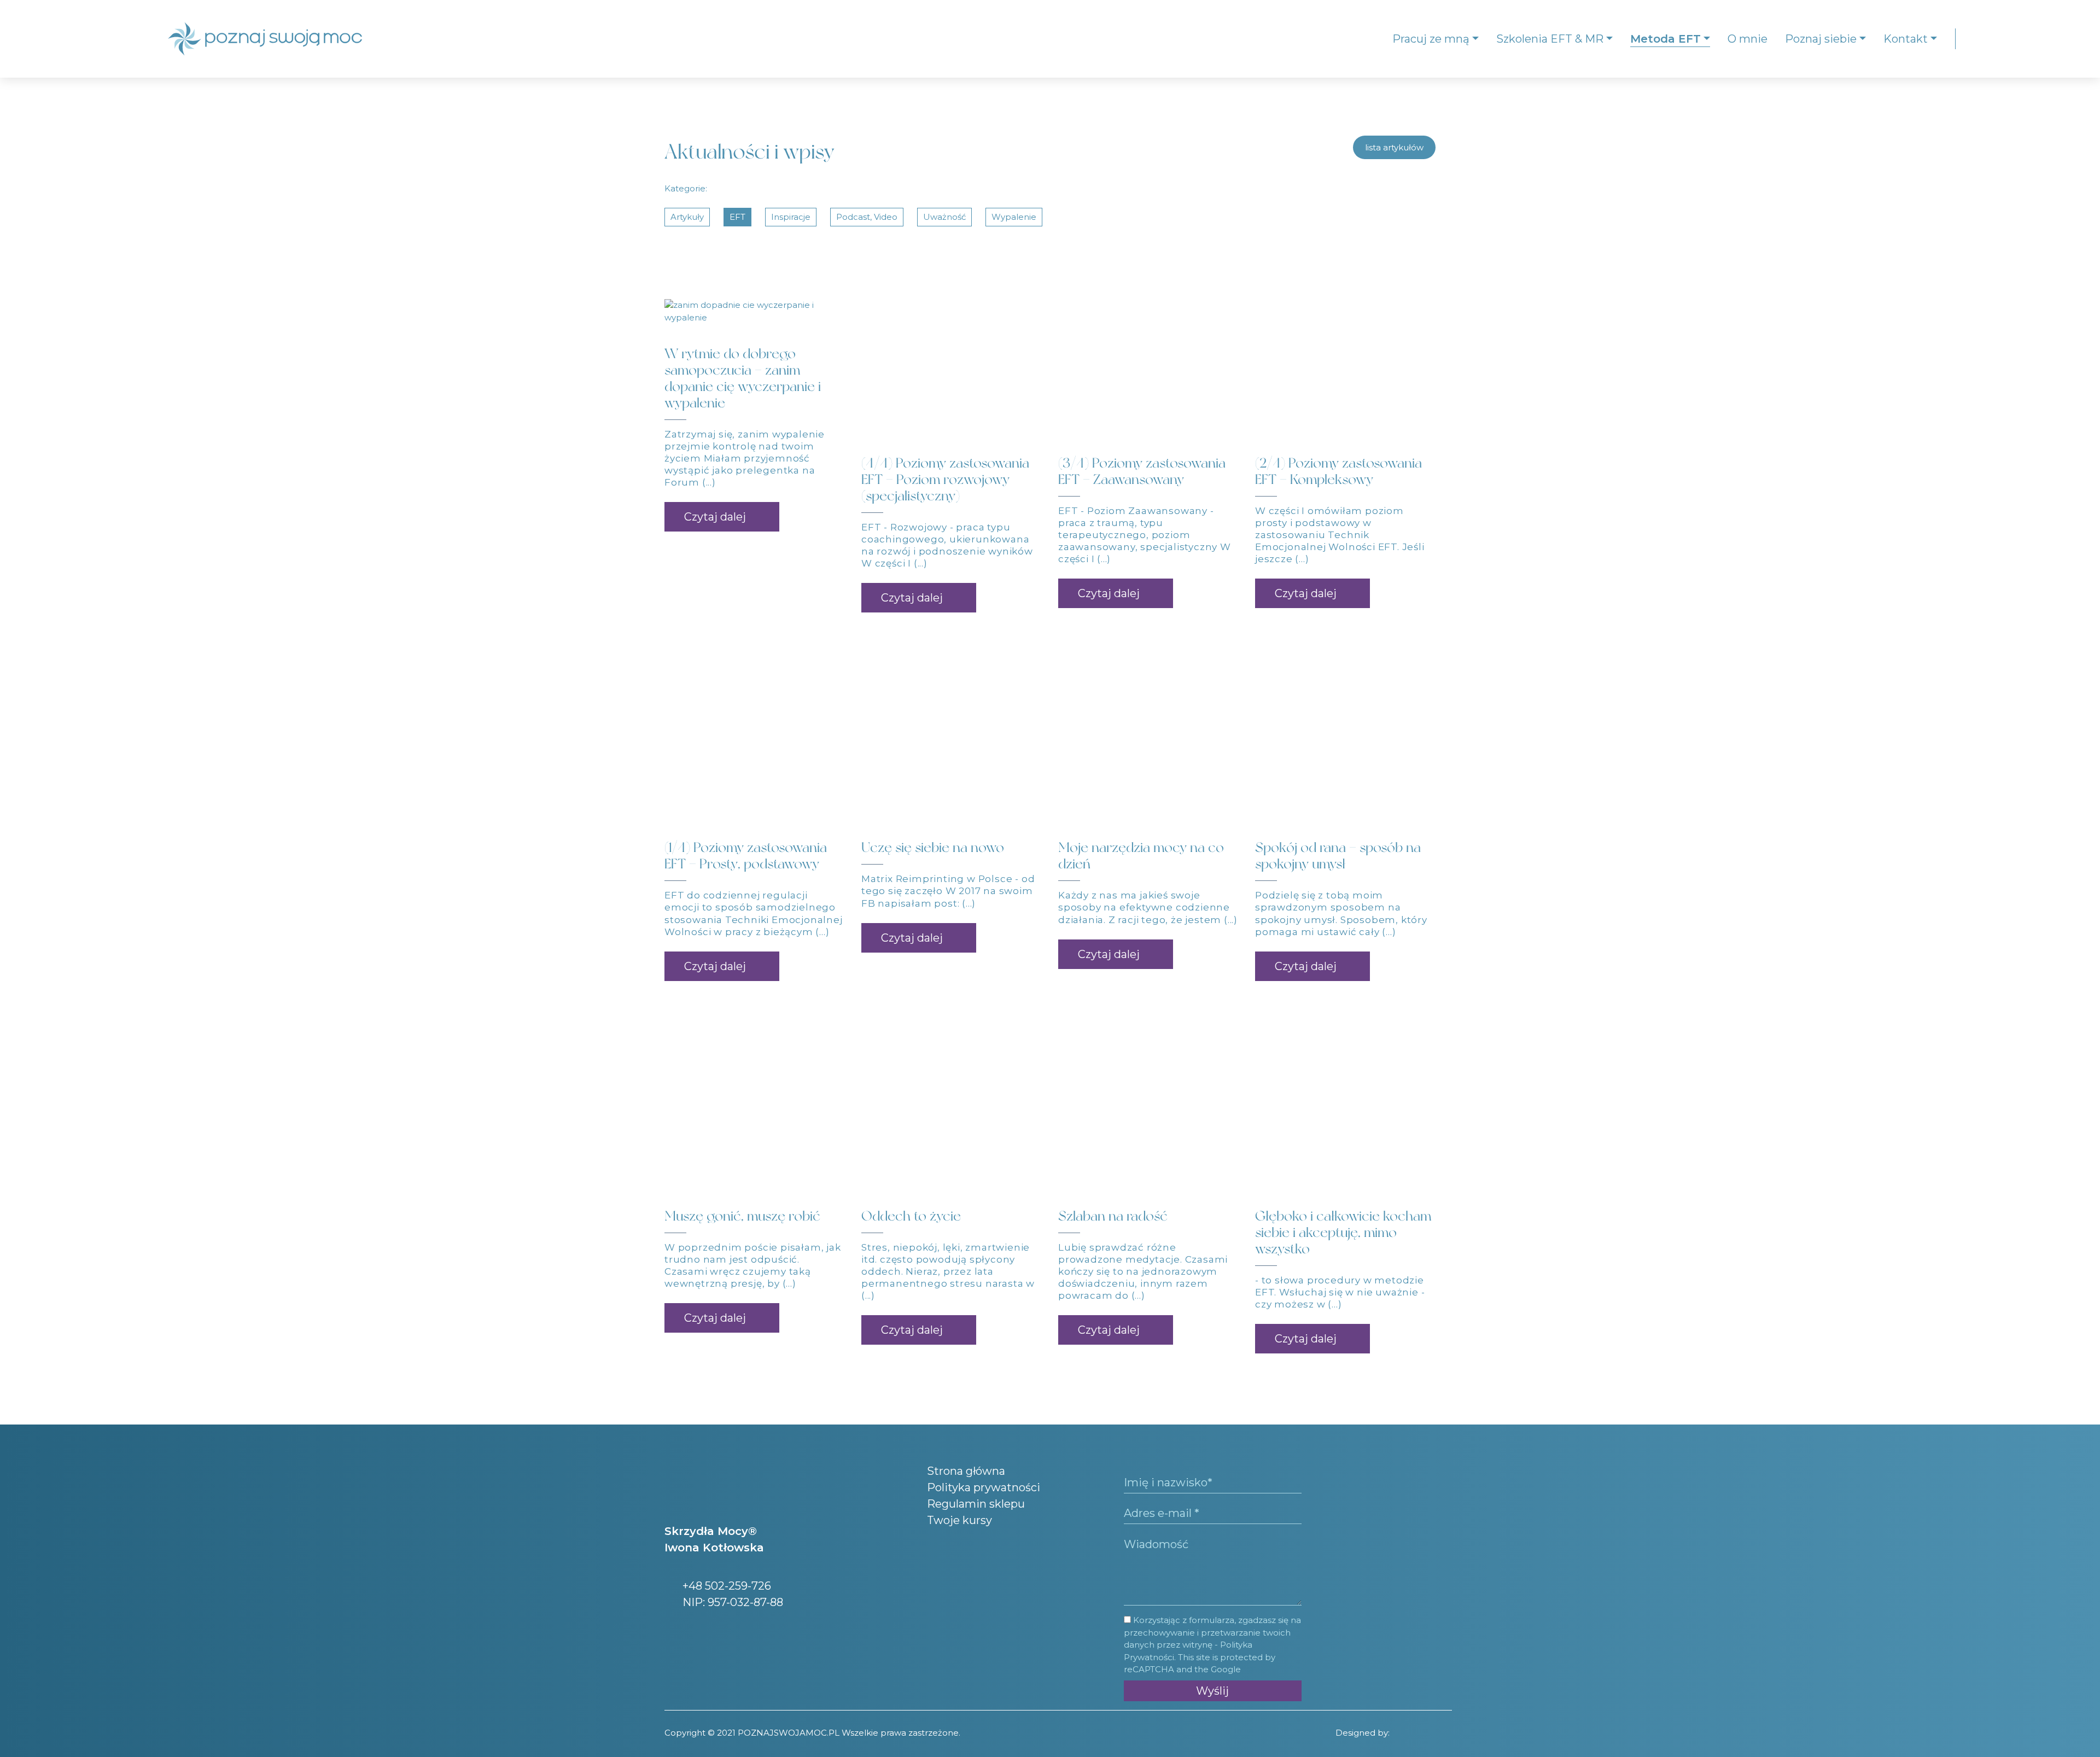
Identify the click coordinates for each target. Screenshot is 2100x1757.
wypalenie (1014, 217)
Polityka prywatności (984, 1487)
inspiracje (791, 217)
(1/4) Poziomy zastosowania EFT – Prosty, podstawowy (746, 856)
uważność (944, 217)
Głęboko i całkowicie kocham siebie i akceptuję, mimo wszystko (1343, 1232)
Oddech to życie (911, 1216)
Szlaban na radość (1113, 1216)
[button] (722, 517)
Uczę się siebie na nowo (933, 847)
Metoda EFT (1666, 39)
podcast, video (867, 217)
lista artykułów (1394, 147)
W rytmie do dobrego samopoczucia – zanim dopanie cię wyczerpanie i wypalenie (743, 378)
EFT (737, 217)
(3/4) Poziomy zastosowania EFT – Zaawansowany (1142, 471)
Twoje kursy (959, 1520)
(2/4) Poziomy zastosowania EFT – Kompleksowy (1338, 471)
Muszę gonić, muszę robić (742, 1216)
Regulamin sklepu (976, 1504)
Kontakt (1906, 39)
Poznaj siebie (1821, 39)
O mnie (1748, 39)
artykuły (687, 217)
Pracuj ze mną (1431, 39)
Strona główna (966, 1471)
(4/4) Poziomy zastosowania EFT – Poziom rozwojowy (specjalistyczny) (945, 479)
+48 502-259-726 (725, 1586)
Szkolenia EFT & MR (1550, 39)
